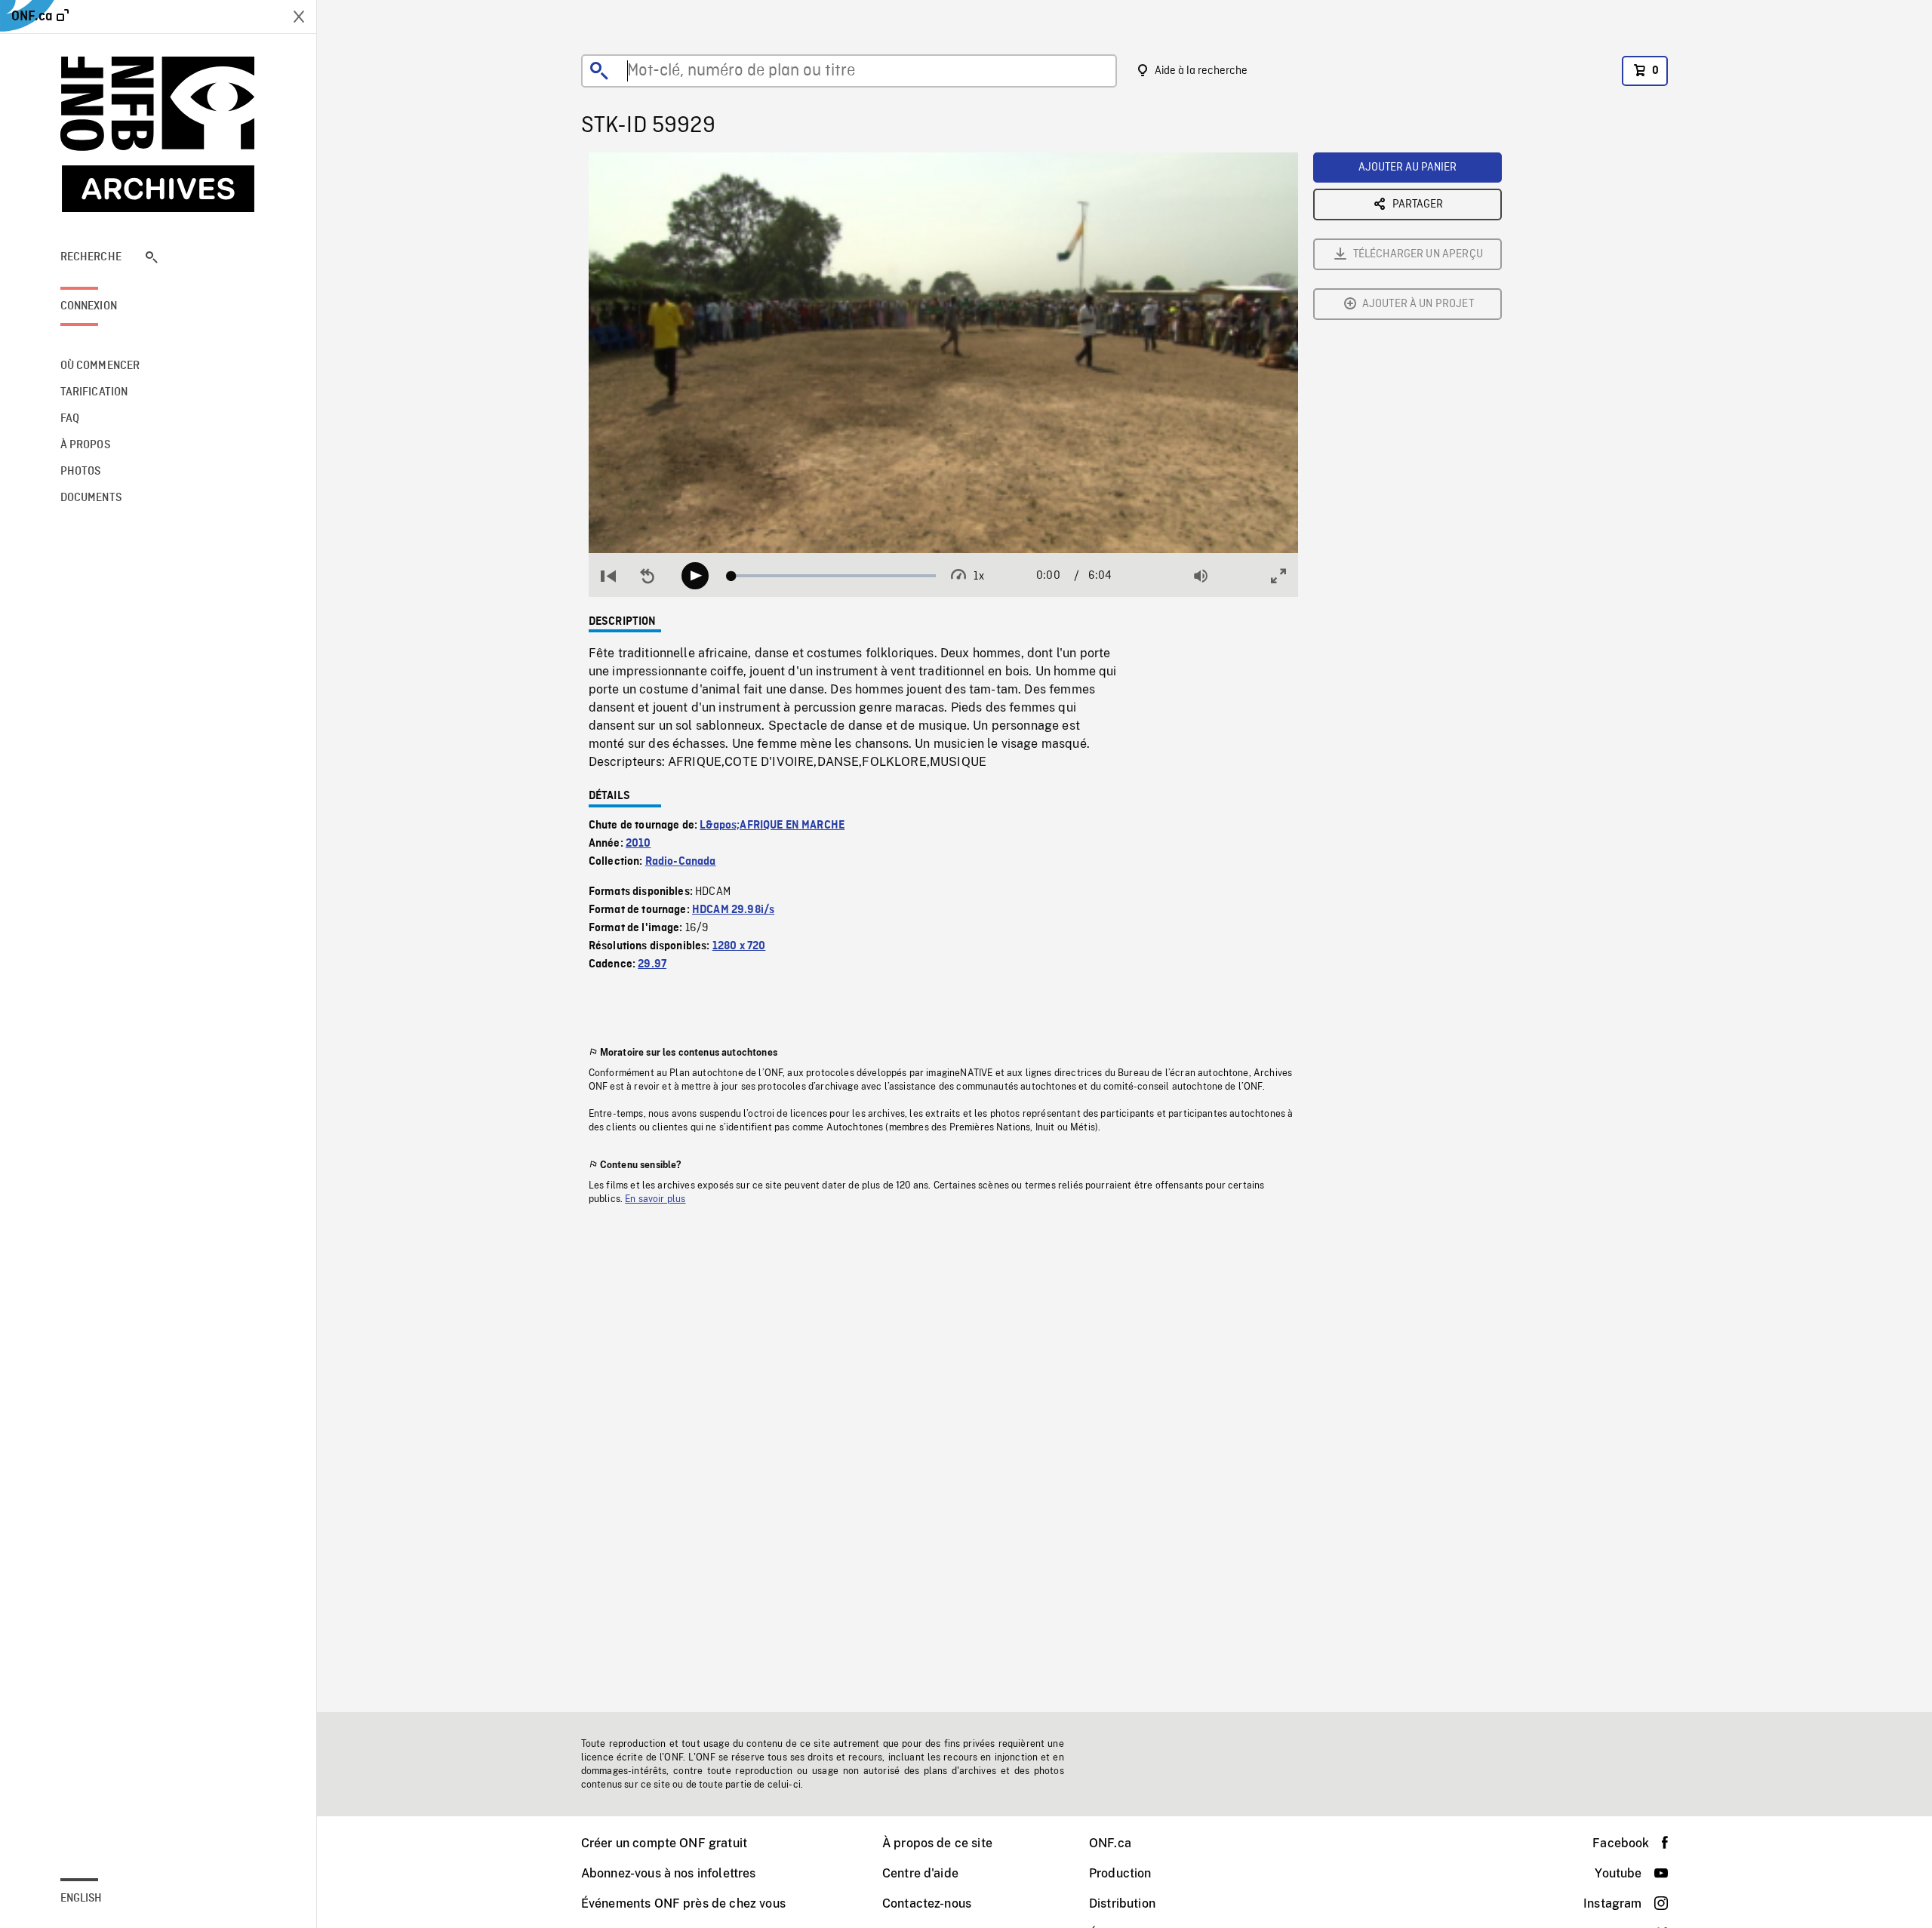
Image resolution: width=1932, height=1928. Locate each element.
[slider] (834, 576)
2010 (638, 844)
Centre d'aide (920, 1873)
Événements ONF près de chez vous (683, 1903)
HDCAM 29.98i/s (733, 910)
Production (1120, 1873)
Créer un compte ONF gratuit (664, 1843)
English (82, 1899)
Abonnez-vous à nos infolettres (669, 1873)
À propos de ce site (937, 1843)
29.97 (652, 964)
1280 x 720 (739, 946)
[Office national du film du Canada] (158, 134)
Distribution (1122, 1903)
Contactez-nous (927, 1903)
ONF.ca (1110, 1843)
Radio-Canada (681, 862)
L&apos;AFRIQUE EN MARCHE (772, 826)
